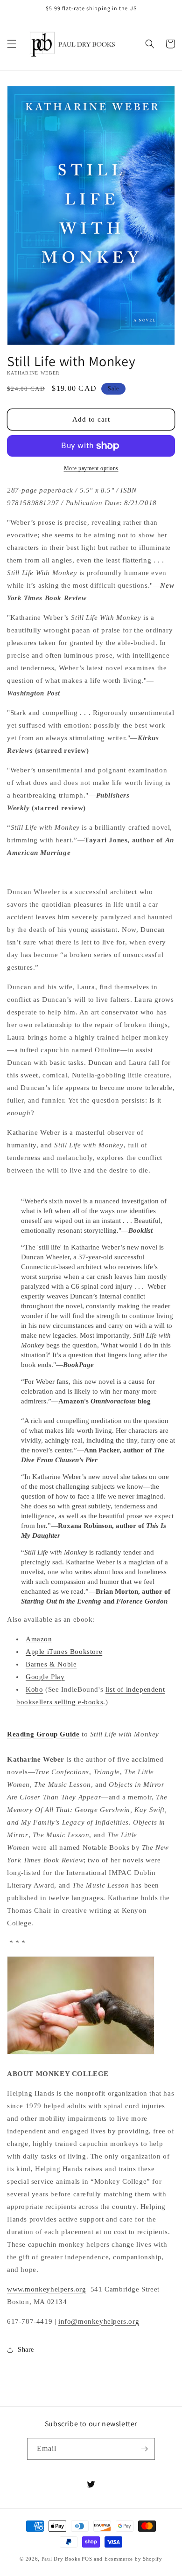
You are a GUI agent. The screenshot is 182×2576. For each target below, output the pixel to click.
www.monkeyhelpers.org (47, 2289)
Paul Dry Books (61, 2559)
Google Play (45, 1677)
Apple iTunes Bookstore (64, 1652)
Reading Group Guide (43, 1734)
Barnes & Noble (51, 1664)
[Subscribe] (144, 2449)
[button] (12, 44)
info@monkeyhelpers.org (99, 2321)
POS (87, 2559)
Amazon (39, 1639)
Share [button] (26, 2350)
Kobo (34, 1689)
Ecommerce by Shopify (133, 2559)
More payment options (91, 468)
